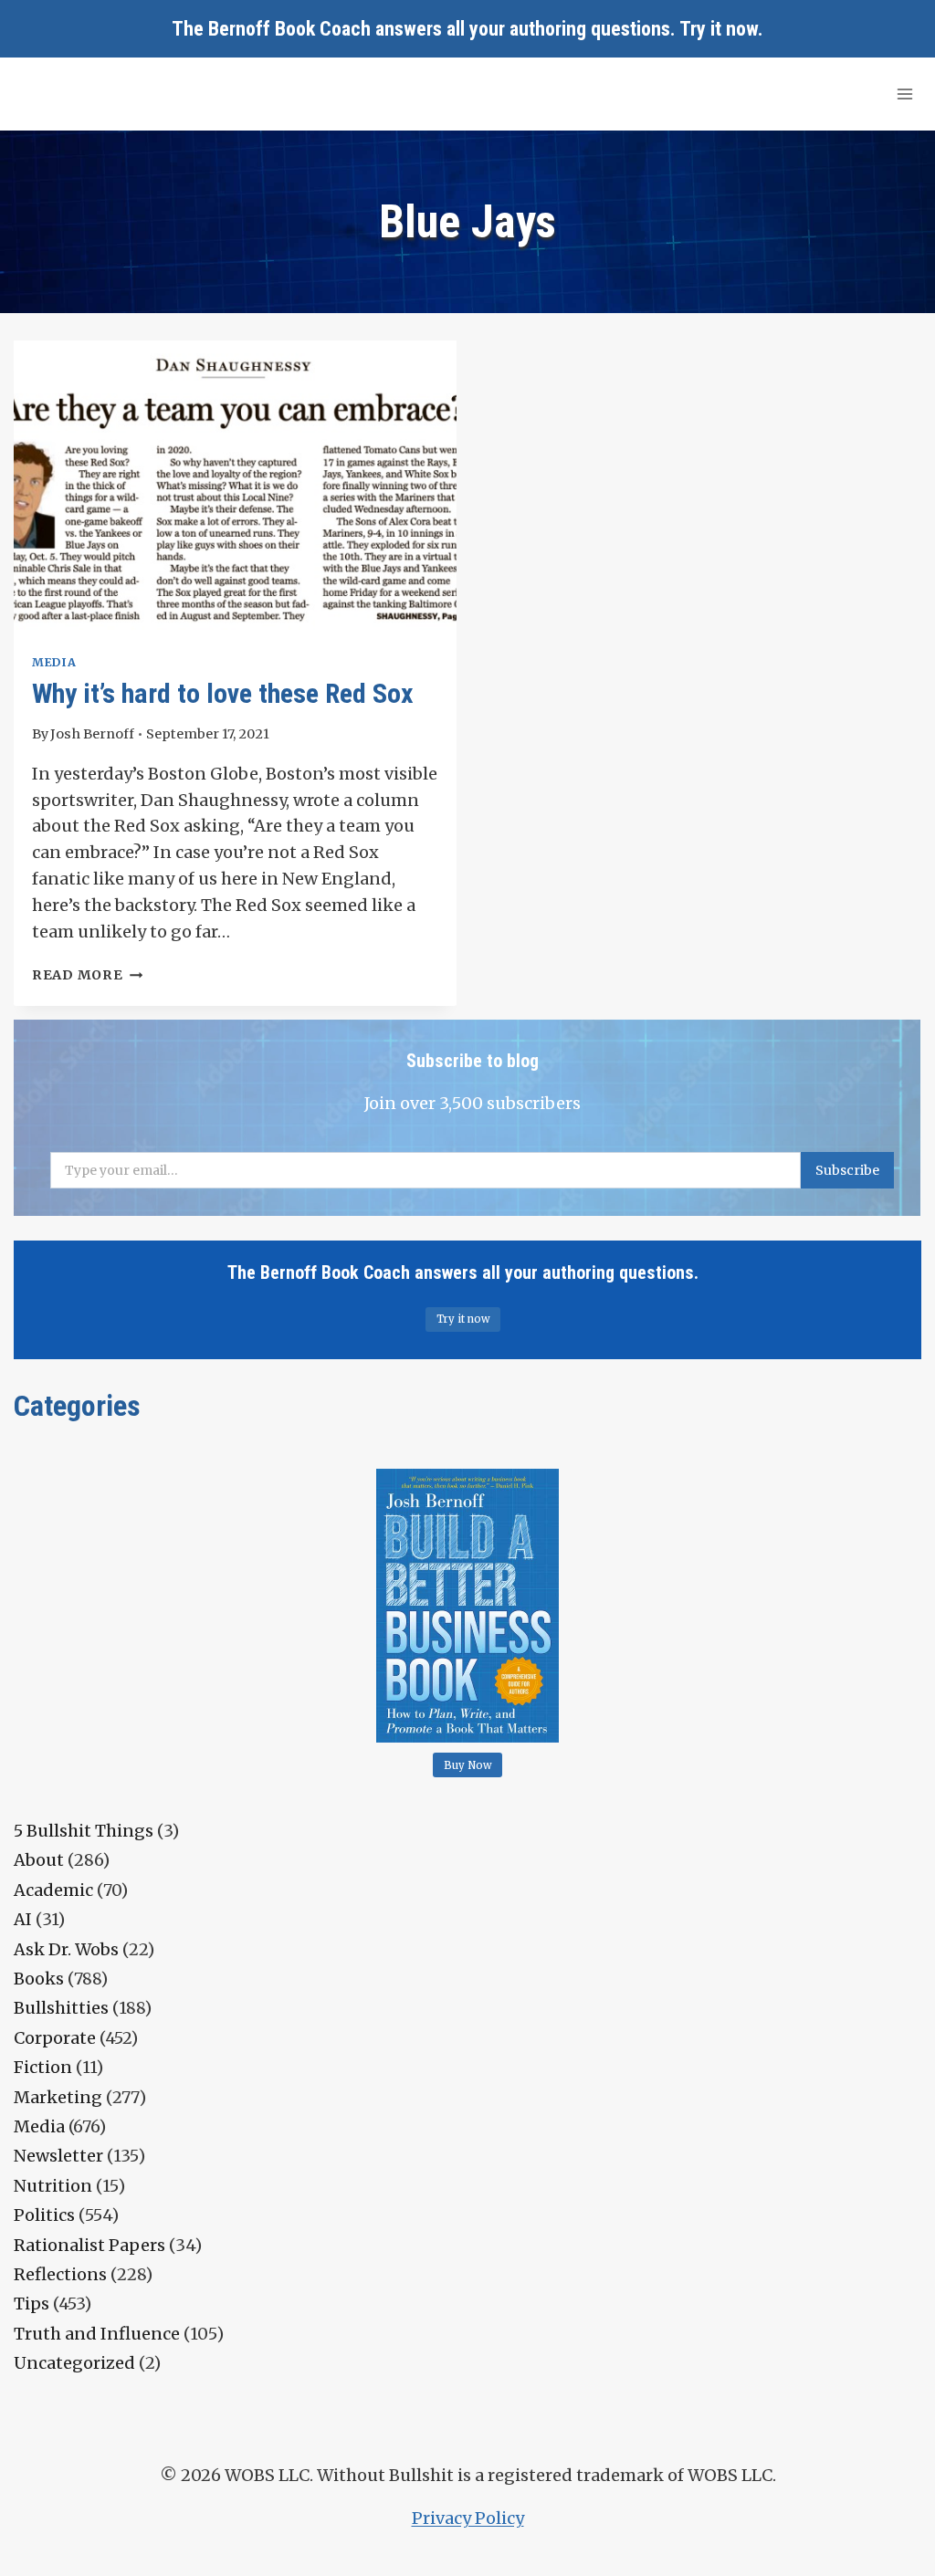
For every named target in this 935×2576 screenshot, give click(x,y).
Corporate (55, 2038)
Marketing (58, 2097)
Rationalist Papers (89, 2245)
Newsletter (58, 2156)
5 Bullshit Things (84, 1831)
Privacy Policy (468, 2518)
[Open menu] (904, 94)
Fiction (43, 2067)
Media (54, 662)
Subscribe (847, 1170)
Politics (44, 2215)
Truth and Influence (97, 2334)
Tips (32, 2304)
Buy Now (468, 1765)
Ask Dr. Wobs (66, 1949)
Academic (53, 1890)
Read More (87, 975)
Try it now (719, 29)
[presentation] (235, 488)
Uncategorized (74, 2363)
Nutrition (53, 2186)
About (39, 1860)
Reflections (60, 2274)
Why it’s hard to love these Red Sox (223, 693)
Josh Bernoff (92, 734)
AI (23, 1919)
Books (39, 1979)
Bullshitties (61, 2008)
